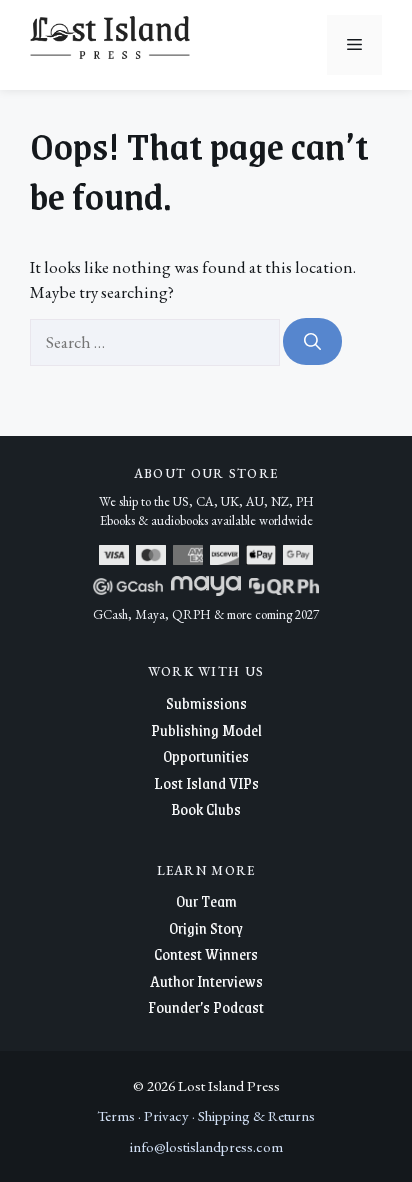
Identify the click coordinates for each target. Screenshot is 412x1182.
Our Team (206, 900)
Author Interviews (206, 980)
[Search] (312, 342)
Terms (116, 1115)
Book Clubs (206, 808)
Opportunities (206, 755)
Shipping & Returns (256, 1115)
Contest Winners (206, 953)
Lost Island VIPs (206, 782)
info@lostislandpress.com (206, 1146)
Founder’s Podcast (206, 1006)
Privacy (166, 1115)
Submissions (206, 702)
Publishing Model (206, 729)
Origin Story (206, 927)
